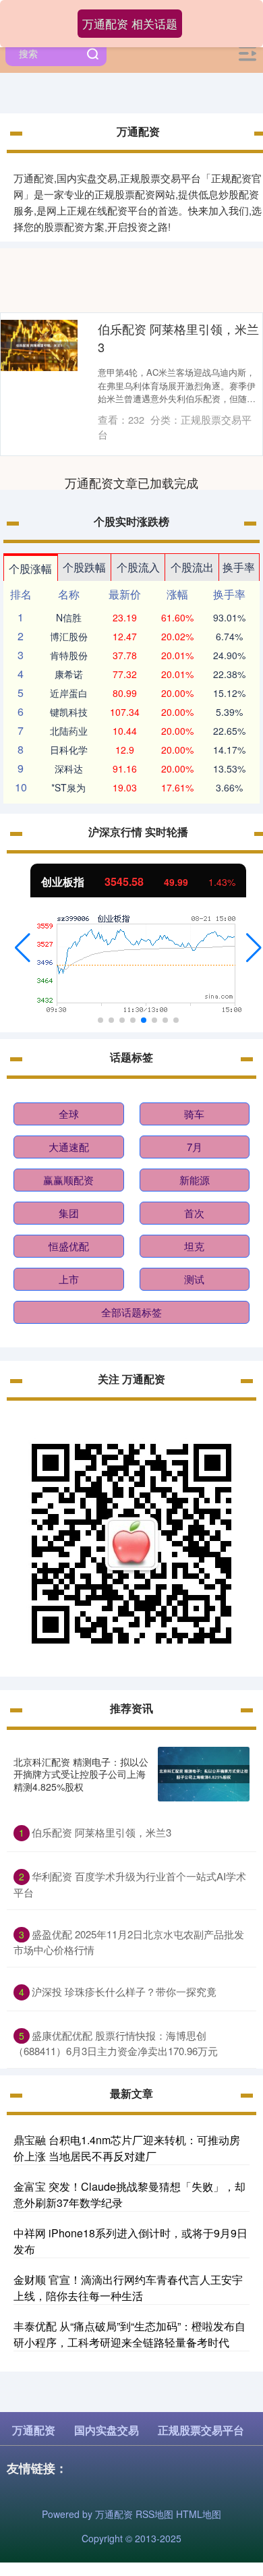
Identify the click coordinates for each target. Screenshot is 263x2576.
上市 (69, 1279)
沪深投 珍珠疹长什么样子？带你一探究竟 (124, 1991)
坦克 (194, 1246)
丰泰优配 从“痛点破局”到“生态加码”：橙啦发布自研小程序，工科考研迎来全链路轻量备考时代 (129, 2334)
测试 (194, 1279)
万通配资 (34, 2430)
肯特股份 (69, 655)
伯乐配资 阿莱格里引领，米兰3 (101, 1832)
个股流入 (138, 567)
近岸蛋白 (69, 693)
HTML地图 (199, 2514)
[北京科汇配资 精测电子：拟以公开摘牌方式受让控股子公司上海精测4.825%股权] (204, 1774)
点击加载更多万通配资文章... (132, 482)
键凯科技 (69, 712)
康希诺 (69, 674)
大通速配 (69, 1147)
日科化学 (69, 750)
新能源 (195, 1180)
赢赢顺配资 (68, 1180)
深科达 (69, 768)
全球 (69, 1114)
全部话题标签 (131, 1312)
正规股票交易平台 (201, 2430)
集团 (69, 1213)
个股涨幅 (30, 568)
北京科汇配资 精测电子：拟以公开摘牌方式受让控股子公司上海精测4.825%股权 (81, 1774)
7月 (195, 1147)
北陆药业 (69, 731)
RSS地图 (154, 2514)
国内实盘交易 (107, 2430)
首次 (194, 1213)
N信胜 (69, 617)
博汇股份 (69, 636)
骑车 (194, 1114)
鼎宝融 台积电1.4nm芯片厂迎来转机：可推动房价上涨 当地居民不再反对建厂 (127, 2148)
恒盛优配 (69, 1246)
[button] (23, 948)
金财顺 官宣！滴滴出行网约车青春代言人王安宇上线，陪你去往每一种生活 (128, 2288)
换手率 (239, 567)
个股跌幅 (84, 567)
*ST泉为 (68, 787)
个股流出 (192, 567)
